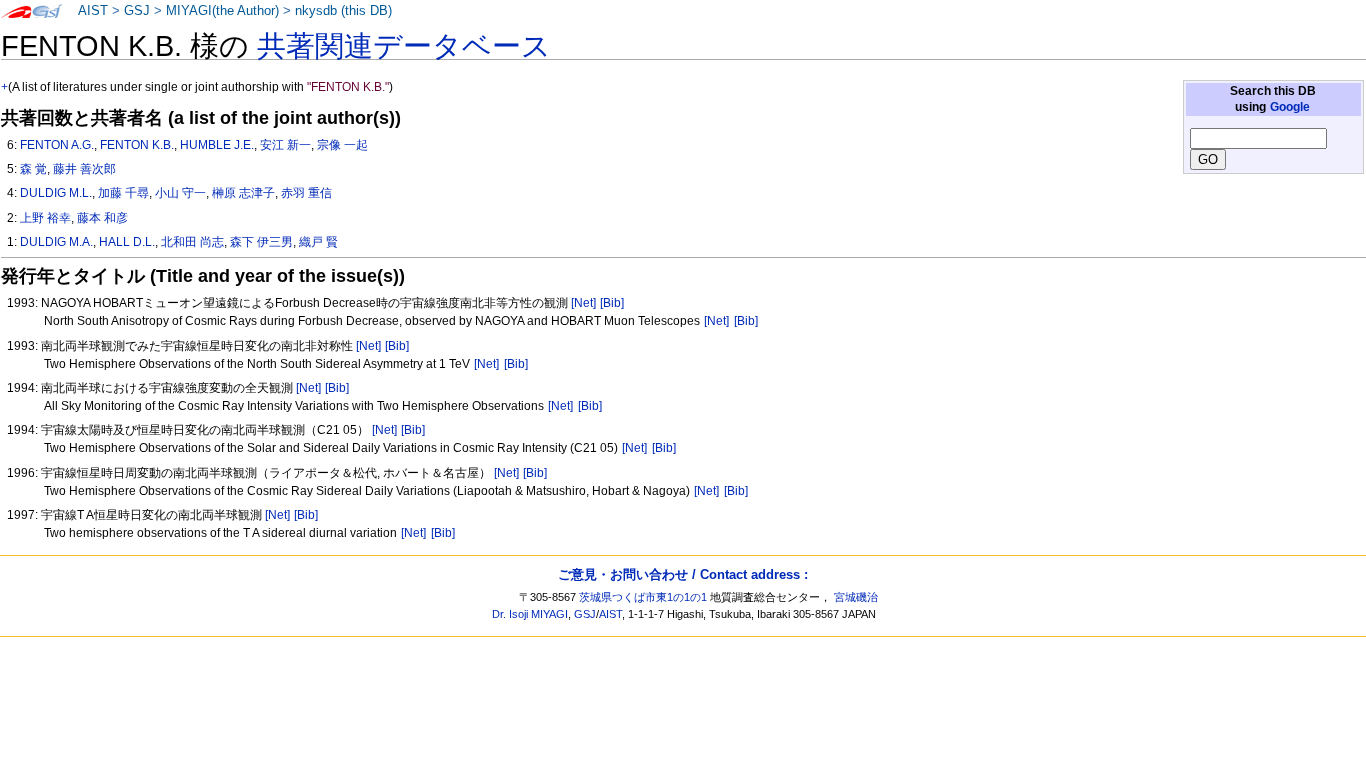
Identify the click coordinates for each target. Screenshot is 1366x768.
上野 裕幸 (45, 218)
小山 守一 (180, 193)
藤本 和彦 (102, 218)
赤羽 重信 (306, 193)
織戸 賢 (318, 242)
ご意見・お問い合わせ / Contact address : (683, 574)
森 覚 (33, 169)
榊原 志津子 (243, 193)
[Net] (583, 303)
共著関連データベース (404, 46)
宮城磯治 (856, 597)
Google (1290, 107)
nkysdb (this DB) (343, 11)
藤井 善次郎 (84, 169)
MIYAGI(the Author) (222, 11)
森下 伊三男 (261, 242)
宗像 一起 (342, 145)
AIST (93, 11)
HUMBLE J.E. (217, 145)
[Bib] (612, 303)
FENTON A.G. (57, 145)
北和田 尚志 (192, 242)
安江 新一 (285, 145)
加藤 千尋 (123, 193)
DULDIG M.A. (56, 242)
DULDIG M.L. (56, 193)
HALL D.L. (127, 242)
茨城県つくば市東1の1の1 (643, 597)
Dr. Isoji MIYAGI (530, 614)
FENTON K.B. (137, 145)
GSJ (137, 11)
